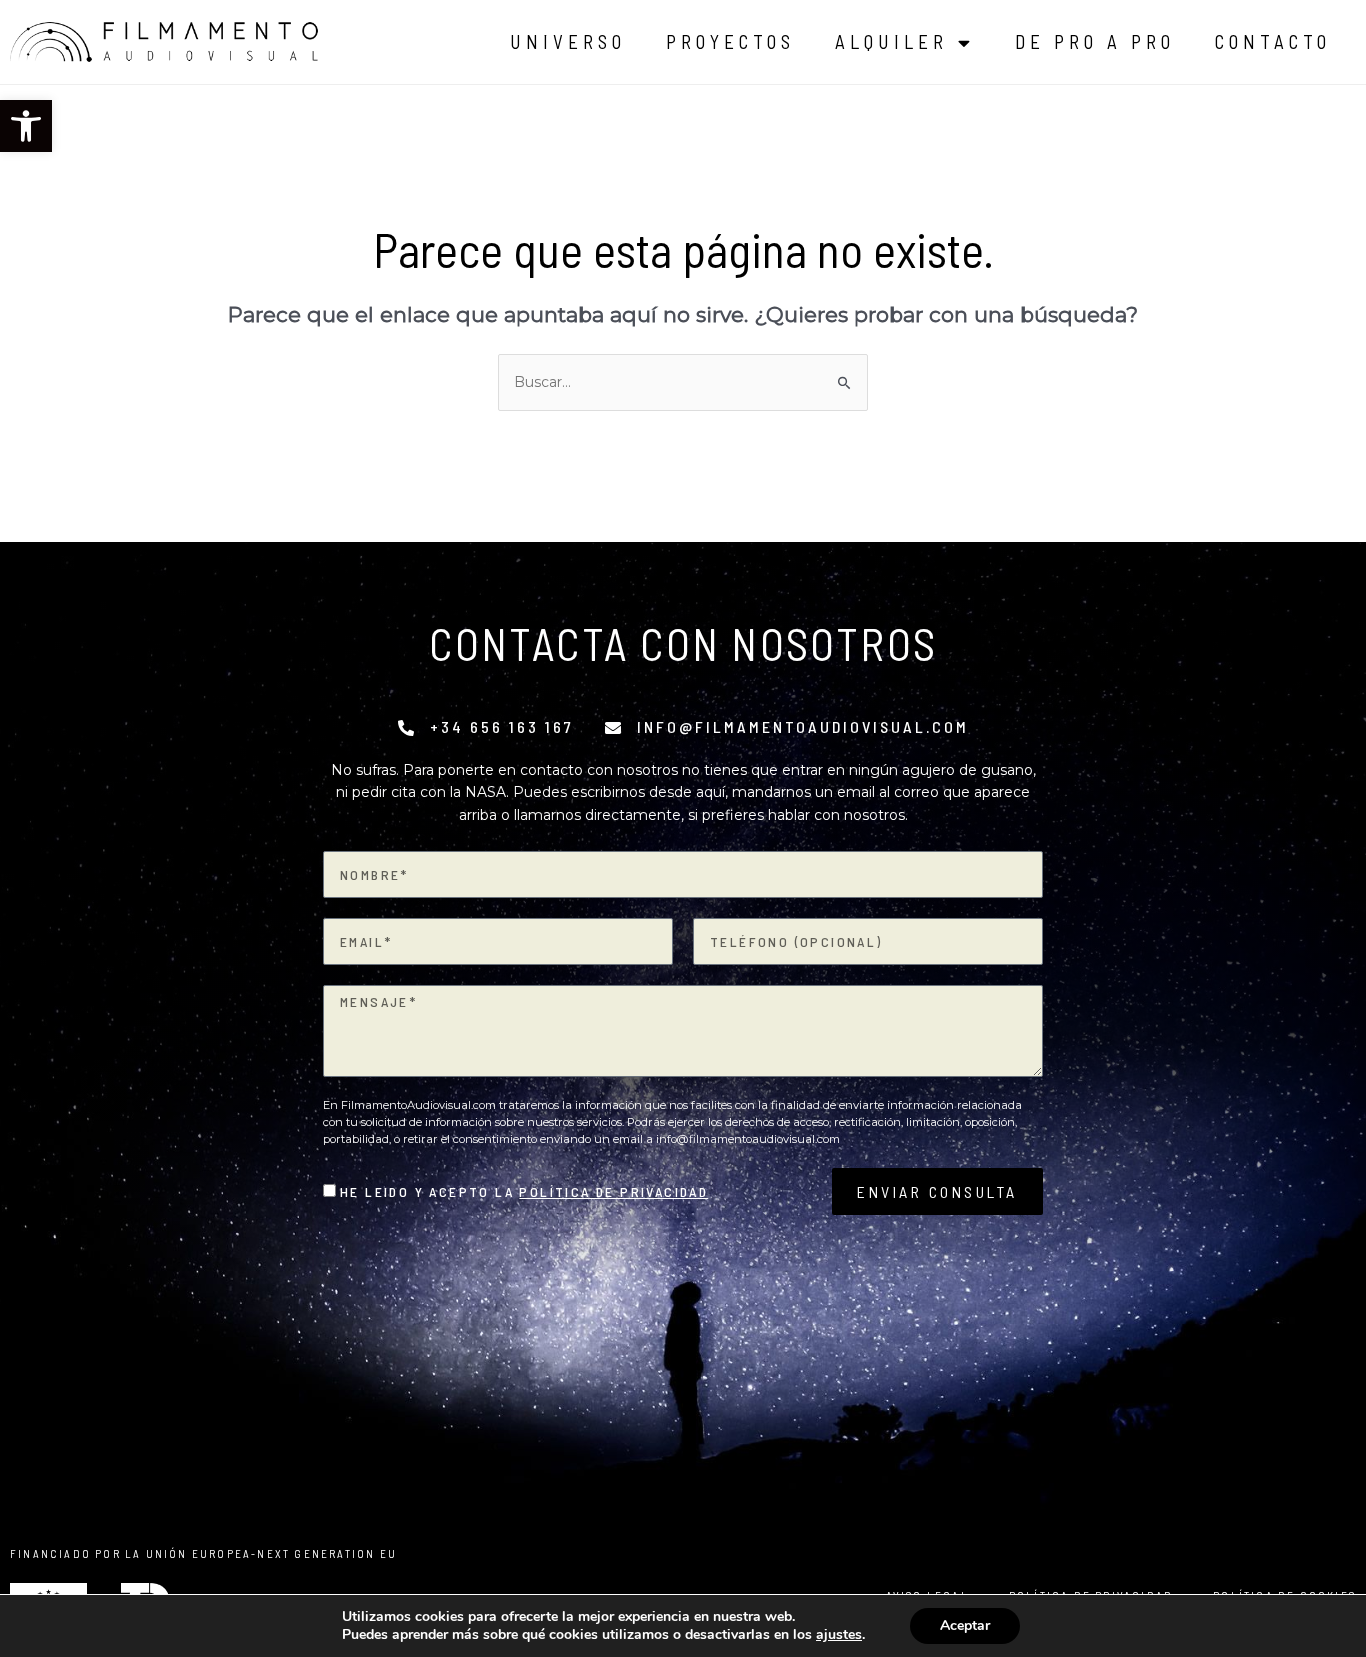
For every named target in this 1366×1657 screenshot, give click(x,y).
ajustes (839, 1635)
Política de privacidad (613, 1191)
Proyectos (730, 41)
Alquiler (891, 41)
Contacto (1273, 41)
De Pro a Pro (1095, 41)
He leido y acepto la (524, 1191)
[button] (26, 126)
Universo (568, 41)
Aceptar (965, 1625)
